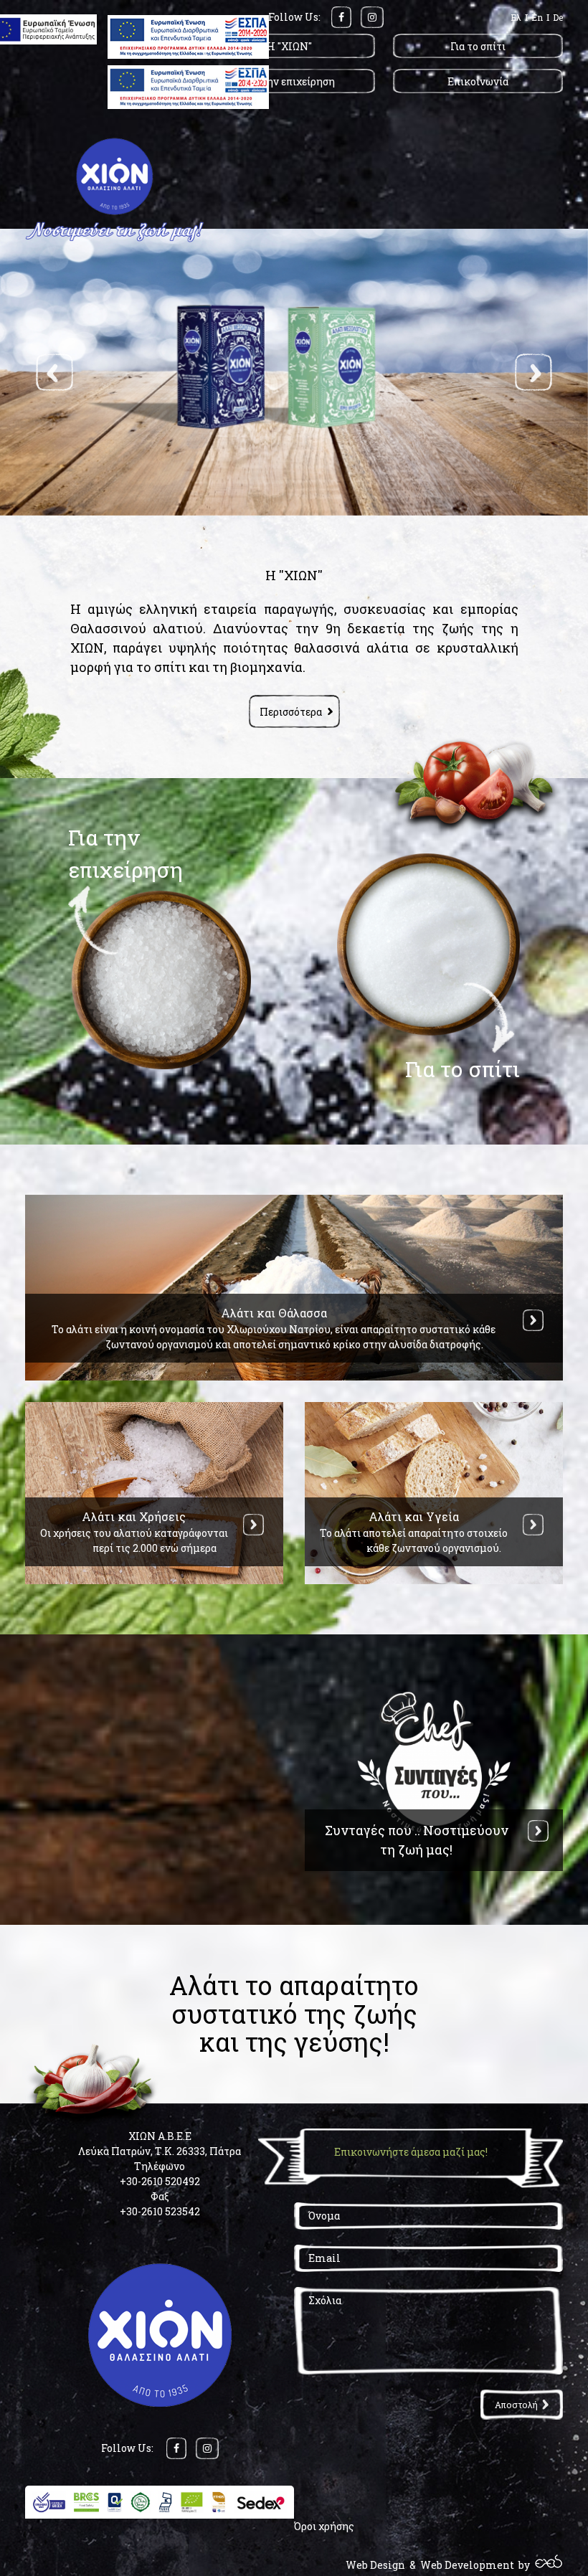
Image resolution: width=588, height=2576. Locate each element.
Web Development (467, 2565)
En (537, 17)
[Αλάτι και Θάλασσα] (533, 1320)
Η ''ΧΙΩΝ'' (289, 46)
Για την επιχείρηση (290, 81)
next (534, 372)
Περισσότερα (291, 712)
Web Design (375, 2565)
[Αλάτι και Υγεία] (533, 1525)
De (558, 17)
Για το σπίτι (478, 46)
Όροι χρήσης (324, 2526)
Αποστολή (516, 2405)
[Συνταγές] (538, 1831)
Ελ (516, 17)
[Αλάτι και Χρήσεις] (253, 1525)
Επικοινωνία (478, 81)
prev (54, 372)
